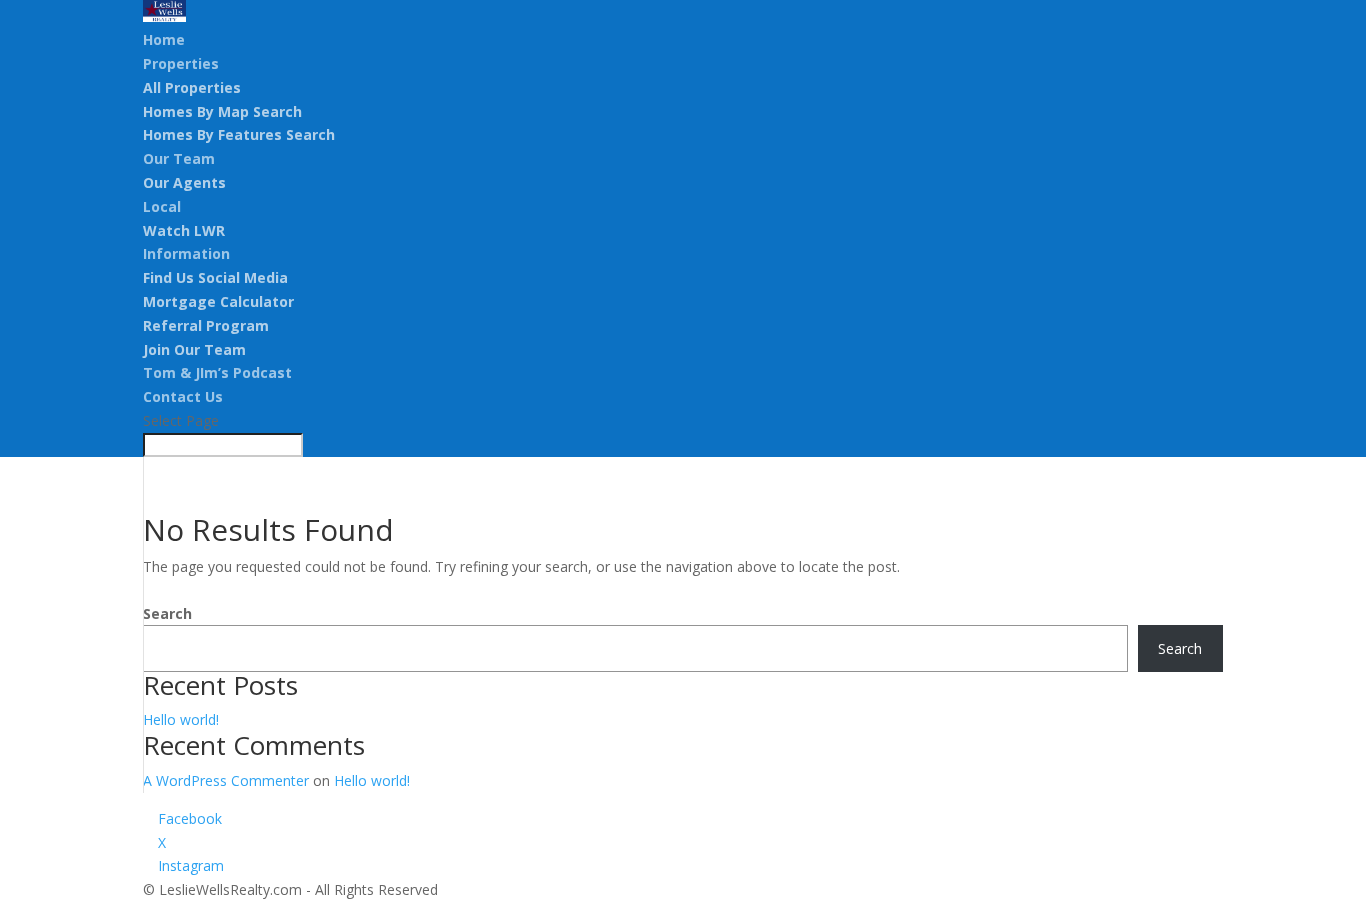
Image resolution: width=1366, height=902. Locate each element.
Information (186, 253)
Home (164, 39)
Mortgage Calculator (218, 301)
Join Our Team (194, 349)
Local (162, 206)
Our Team (179, 158)
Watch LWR (184, 230)
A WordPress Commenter (226, 780)
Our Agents (184, 182)
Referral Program (206, 325)
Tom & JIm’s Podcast (217, 372)
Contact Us (183, 396)
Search (167, 613)
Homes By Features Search (239, 134)
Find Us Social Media (215, 277)
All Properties (192, 87)
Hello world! (181, 719)
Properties (181, 63)
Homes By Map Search (222, 111)
